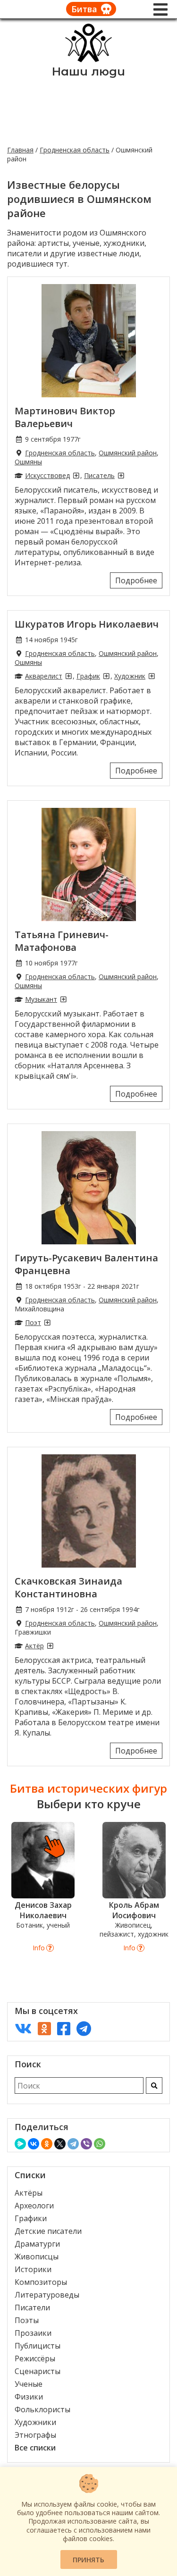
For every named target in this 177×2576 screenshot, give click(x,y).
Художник (130, 676)
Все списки (35, 2448)
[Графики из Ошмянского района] (106, 676)
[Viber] (86, 2144)
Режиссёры (35, 2358)
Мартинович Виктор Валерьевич (65, 417)
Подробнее (136, 580)
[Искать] (154, 2085)
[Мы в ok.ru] (44, 2028)
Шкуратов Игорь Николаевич (87, 624)
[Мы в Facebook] (64, 2028)
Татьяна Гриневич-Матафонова (62, 941)
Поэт (33, 1322)
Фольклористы (42, 2409)
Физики (29, 2397)
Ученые (29, 2384)
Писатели (32, 2307)
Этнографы (35, 2435)
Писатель (99, 475)
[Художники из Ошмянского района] (152, 676)
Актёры (29, 2193)
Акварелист (44, 676)
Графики (31, 2218)
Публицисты (38, 2346)
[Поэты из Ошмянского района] (47, 1322)
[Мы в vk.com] (23, 2028)
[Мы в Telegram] (84, 2028)
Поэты (27, 2320)
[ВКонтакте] (34, 2144)
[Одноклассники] (47, 2144)
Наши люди (88, 71)
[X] (60, 2144)
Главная (20, 150)
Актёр (34, 1646)
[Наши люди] (89, 59)
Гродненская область (75, 150)
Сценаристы (38, 2371)
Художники (35, 2422)
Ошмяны (28, 462)
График (88, 676)
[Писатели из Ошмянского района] (121, 475)
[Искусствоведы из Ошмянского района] (76, 475)
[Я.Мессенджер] (20, 2144)
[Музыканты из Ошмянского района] (63, 999)
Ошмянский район (128, 453)
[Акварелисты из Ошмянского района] (68, 676)
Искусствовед (47, 475)
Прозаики (33, 2333)
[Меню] (160, 9)
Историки (33, 2269)
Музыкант (41, 999)
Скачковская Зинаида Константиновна (68, 1587)
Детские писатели (48, 2231)
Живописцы (37, 2257)
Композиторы (41, 2282)
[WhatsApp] (100, 2144)
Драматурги (37, 2244)
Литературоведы (47, 2295)
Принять (88, 2560)
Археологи (34, 2206)
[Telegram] (73, 2144)
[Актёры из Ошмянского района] (50, 1646)
